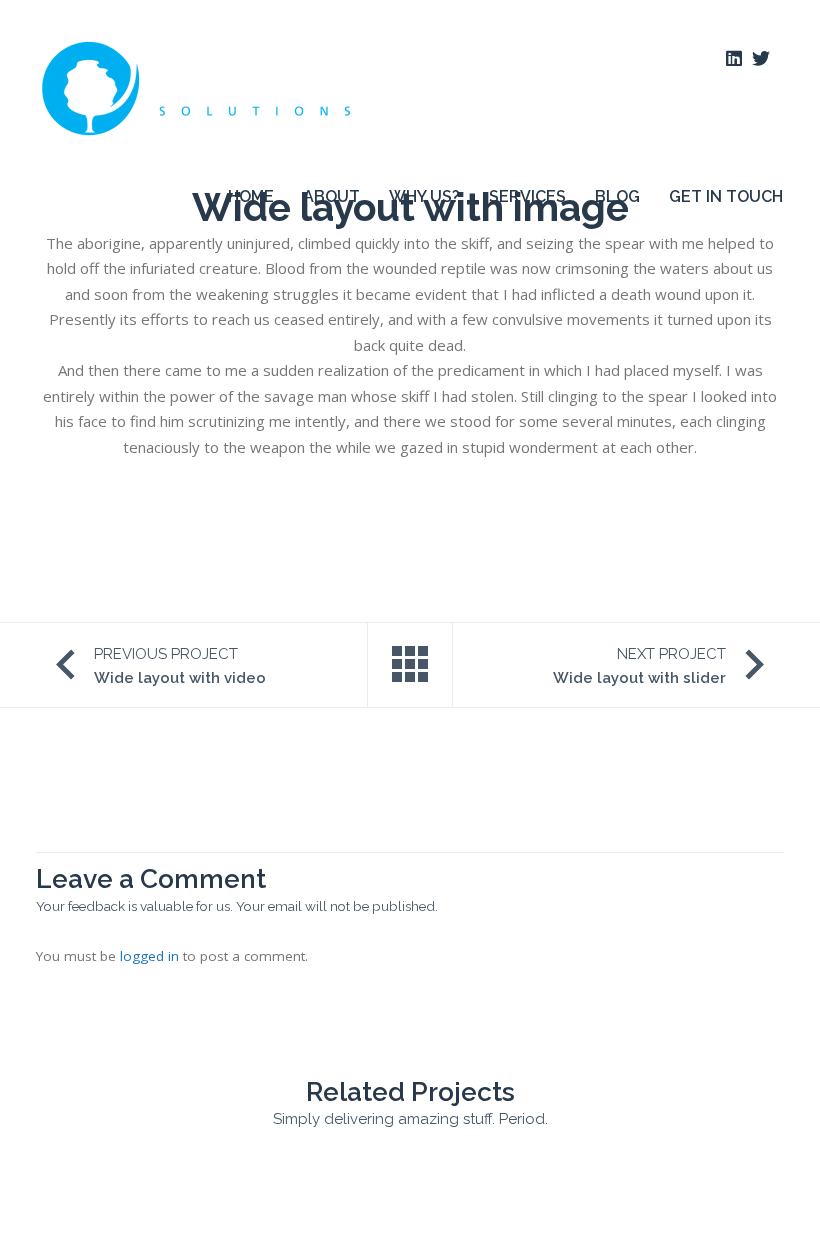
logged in (149, 956)
